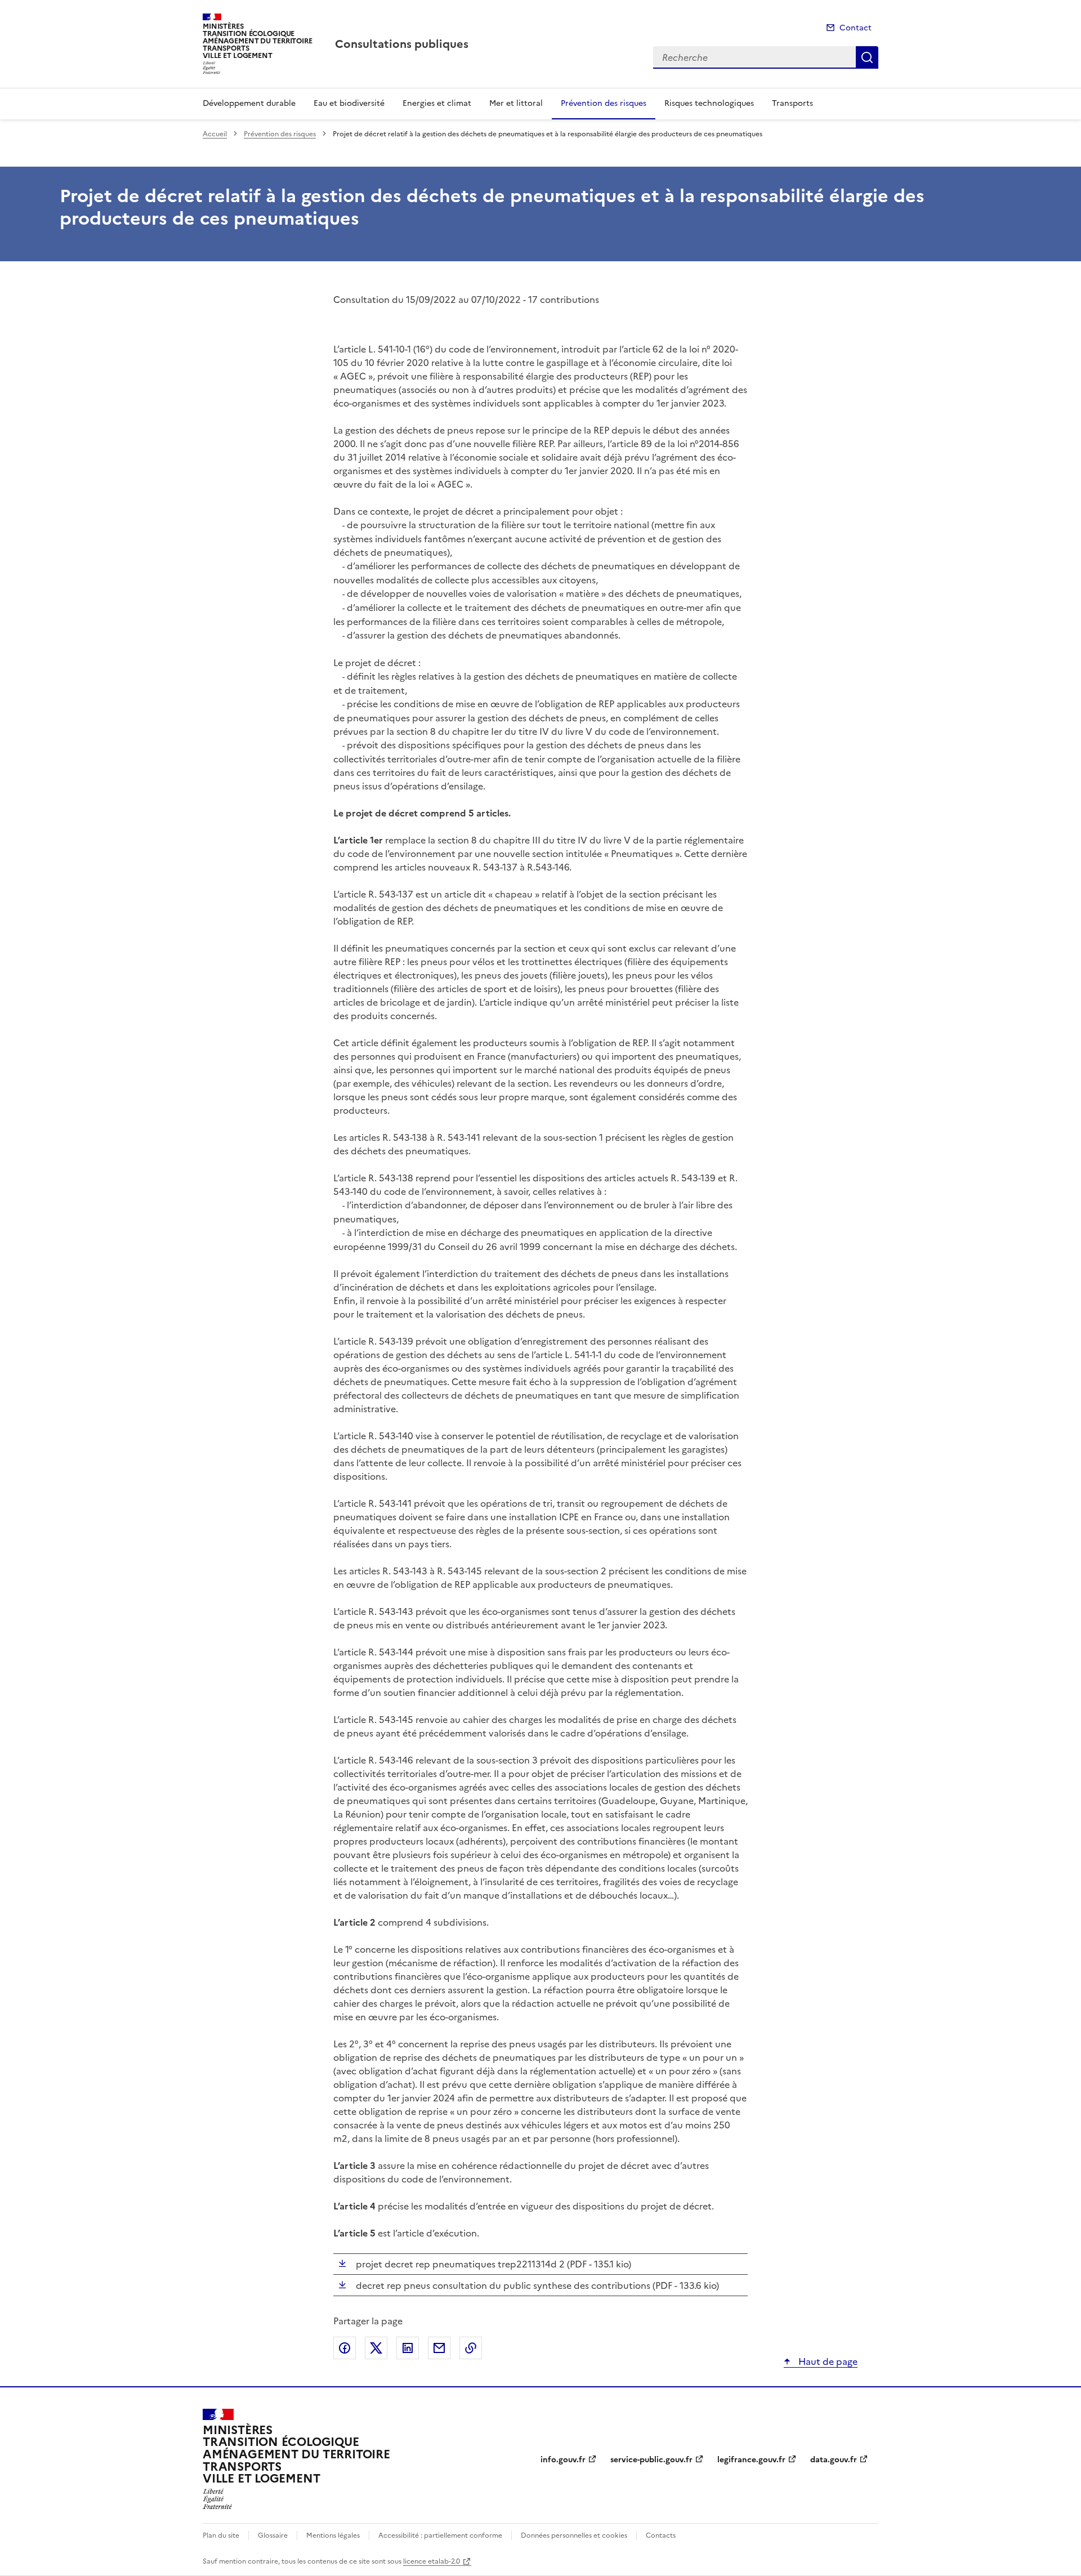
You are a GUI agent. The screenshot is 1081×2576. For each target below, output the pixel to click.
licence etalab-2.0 (432, 2561)
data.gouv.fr (834, 2460)
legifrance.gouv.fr (751, 2460)
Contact (856, 28)
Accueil (215, 134)
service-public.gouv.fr (651, 2460)
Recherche (867, 57)
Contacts (661, 2535)
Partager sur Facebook (345, 2348)
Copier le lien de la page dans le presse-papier (471, 2348)
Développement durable (249, 103)
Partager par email (439, 2348)
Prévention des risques (604, 103)
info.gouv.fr (563, 2460)
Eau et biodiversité (349, 103)
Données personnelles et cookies (574, 2535)
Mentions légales (333, 2535)
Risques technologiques (709, 103)
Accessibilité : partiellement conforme (440, 2535)
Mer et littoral (516, 103)
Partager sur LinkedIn (408, 2348)
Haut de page (827, 2361)
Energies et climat (437, 103)
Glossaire (273, 2535)
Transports (792, 103)
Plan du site (221, 2535)
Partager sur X (376, 2348)
